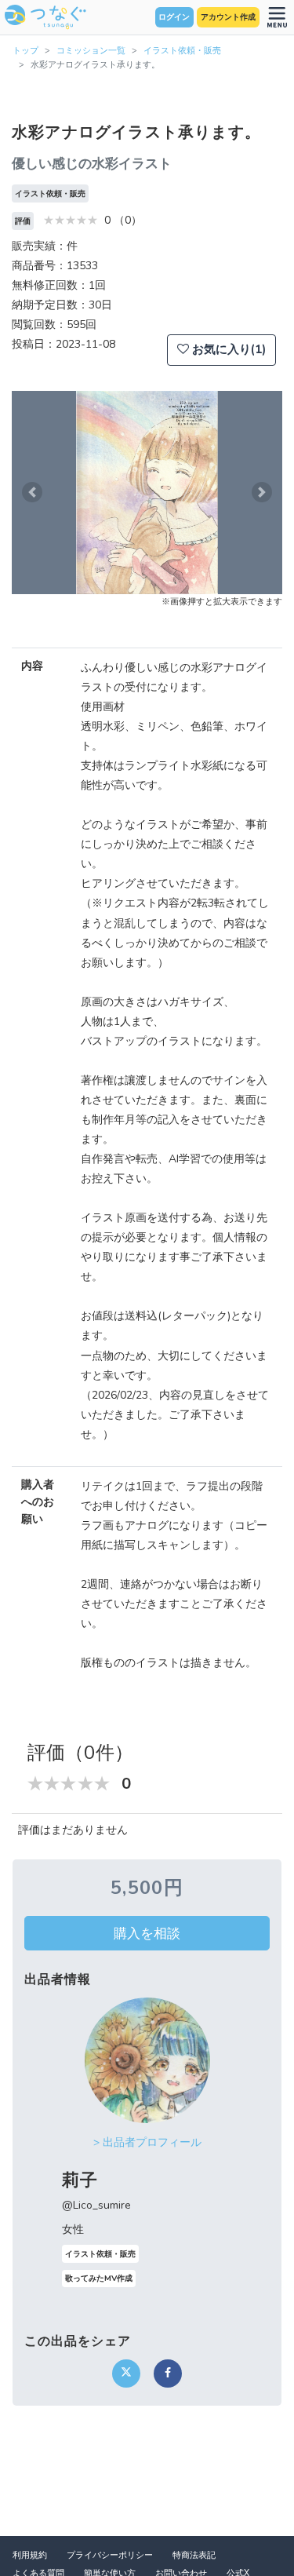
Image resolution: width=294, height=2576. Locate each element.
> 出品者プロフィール (147, 2142)
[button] (32, 493)
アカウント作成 (228, 17)
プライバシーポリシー (110, 2555)
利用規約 (30, 2555)
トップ (25, 51)
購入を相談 (147, 1933)
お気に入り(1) (227, 349)
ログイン (174, 17)
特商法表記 (194, 2555)
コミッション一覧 (91, 51)
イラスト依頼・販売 (182, 51)
